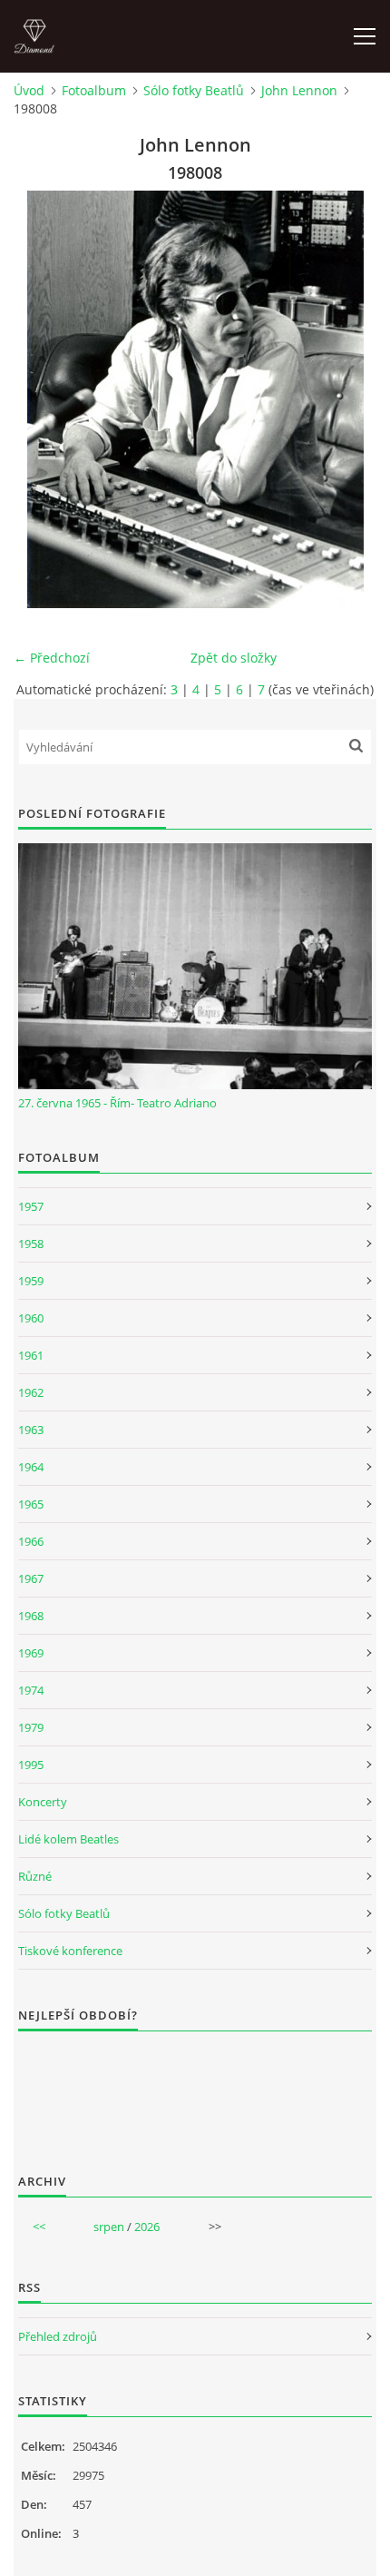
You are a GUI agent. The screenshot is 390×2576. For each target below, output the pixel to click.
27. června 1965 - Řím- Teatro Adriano (117, 1103)
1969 (31, 1653)
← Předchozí (52, 658)
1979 (31, 1727)
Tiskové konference (70, 1951)
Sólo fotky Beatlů (194, 90)
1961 (31, 1355)
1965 (31, 1504)
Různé (35, 1876)
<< (39, 2227)
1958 (31, 1244)
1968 (31, 1616)
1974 (31, 1690)
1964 (31, 1467)
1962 (31, 1392)
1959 (31, 1281)
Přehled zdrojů (58, 2336)
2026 (147, 2227)
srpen (109, 2227)
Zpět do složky (234, 658)
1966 (31, 1541)
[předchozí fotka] (43, 399)
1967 (31, 1578)
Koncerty (43, 1802)
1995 (31, 1765)
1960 (31, 1318)
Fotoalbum (94, 90)
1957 (31, 1206)
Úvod (29, 90)
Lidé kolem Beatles (68, 1839)
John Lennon (299, 90)
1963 (31, 1430)
